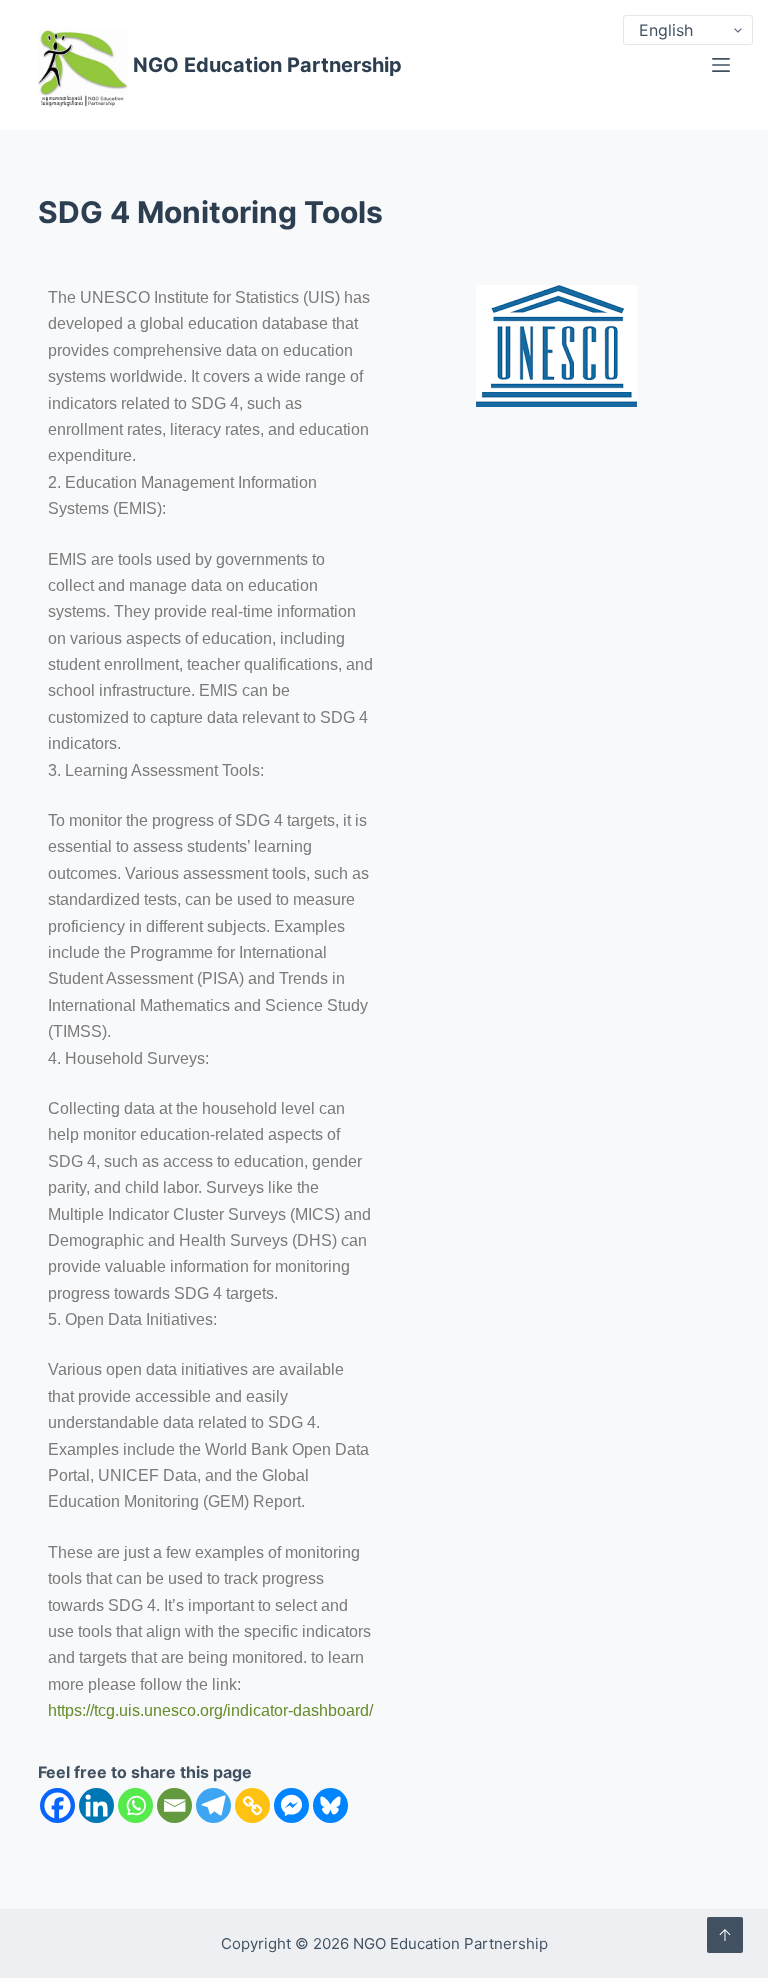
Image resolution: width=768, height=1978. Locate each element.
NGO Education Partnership (267, 65)
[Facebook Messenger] (291, 1805)
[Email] (174, 1805)
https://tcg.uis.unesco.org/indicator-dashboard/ (210, 1710)
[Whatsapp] (135, 1805)
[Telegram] (213, 1805)
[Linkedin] (96, 1805)
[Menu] (721, 65)
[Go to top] (725, 1935)
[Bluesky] (330, 1805)
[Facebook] (57, 1805)
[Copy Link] (252, 1805)
